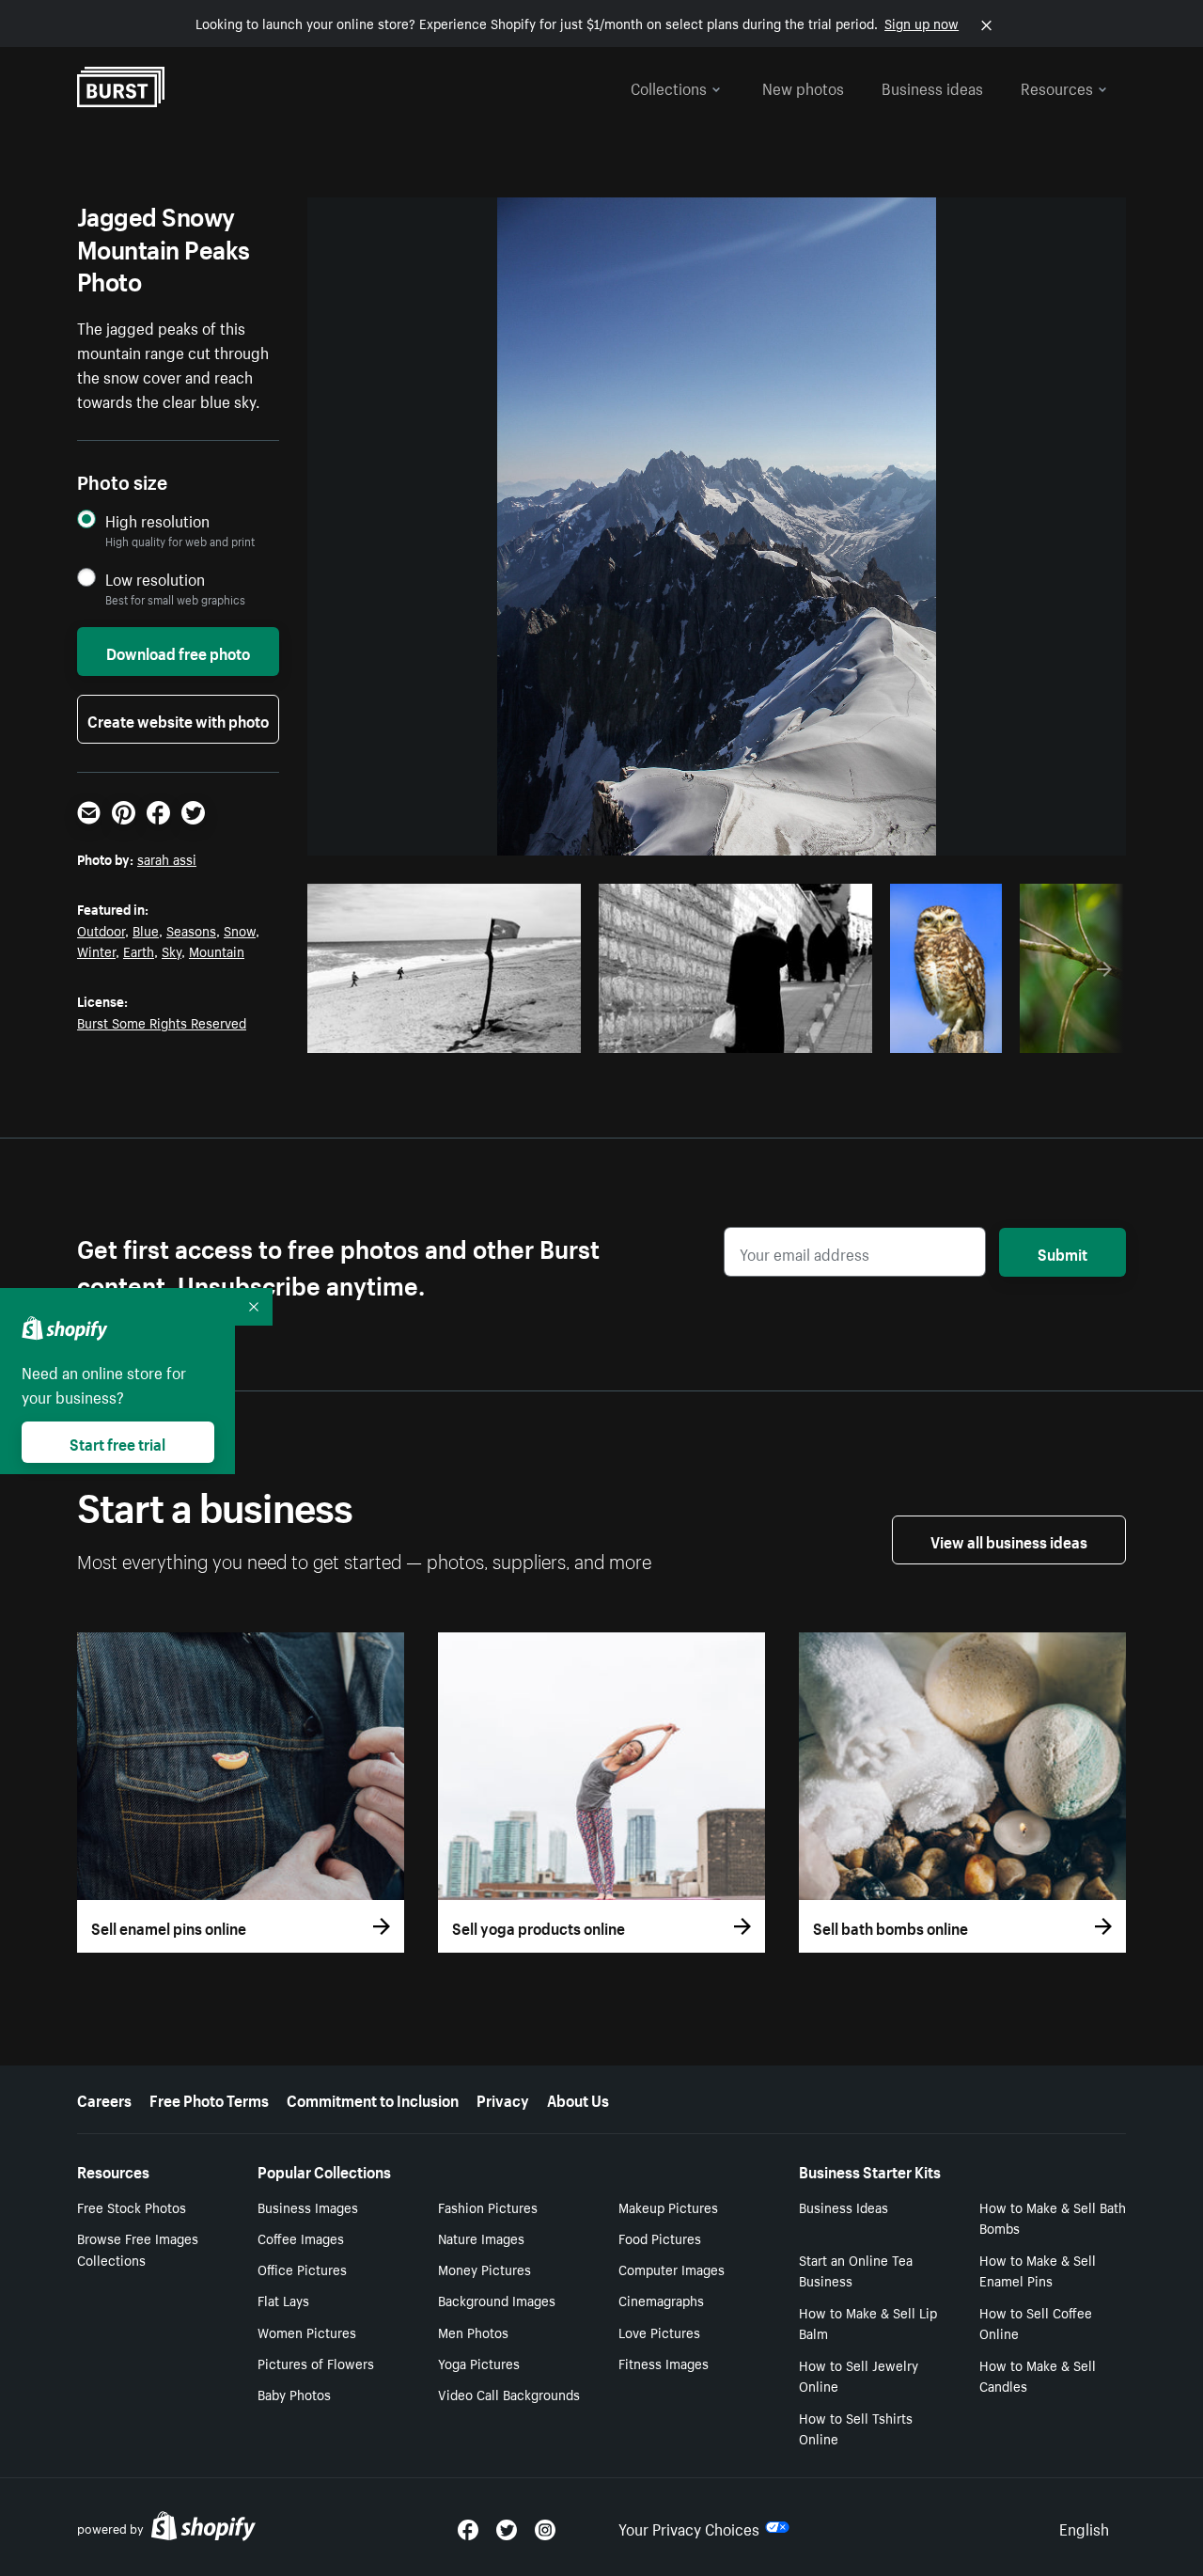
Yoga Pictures (479, 2363)
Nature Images (481, 2238)
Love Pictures (659, 2332)
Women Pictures (307, 2332)
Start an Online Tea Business (856, 2270)
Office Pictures (302, 2269)
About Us (578, 2098)
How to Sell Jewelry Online (859, 2375)
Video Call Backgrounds (509, 2394)
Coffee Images (301, 2238)
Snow (240, 930)
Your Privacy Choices (689, 2527)
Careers (104, 2098)
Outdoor (101, 930)
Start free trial (117, 1442)
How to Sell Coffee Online (1036, 2323)
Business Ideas (844, 2207)
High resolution (157, 520)
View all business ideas (1009, 1540)
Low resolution (155, 579)
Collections (669, 86)
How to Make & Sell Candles (1038, 2375)
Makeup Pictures (668, 2207)
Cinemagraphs (661, 2300)
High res (450, 1033)
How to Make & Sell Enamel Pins (1038, 2270)
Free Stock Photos (132, 2207)
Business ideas (932, 86)
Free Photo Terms (209, 2098)
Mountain (217, 950)
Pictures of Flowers (316, 2363)
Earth (139, 950)
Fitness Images (664, 2363)
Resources (1057, 86)
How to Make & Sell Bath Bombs (1053, 2217)
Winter (96, 950)
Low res (523, 1033)
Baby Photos (294, 2394)
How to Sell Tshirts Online (856, 2428)
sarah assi (167, 858)
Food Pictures (660, 2238)
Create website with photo (178, 719)
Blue (146, 930)
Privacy (503, 2098)
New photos (803, 86)
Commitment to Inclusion (373, 2098)
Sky (172, 950)
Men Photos (473, 2332)
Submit (1062, 1252)
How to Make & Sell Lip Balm (868, 2323)
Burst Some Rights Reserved (162, 1022)
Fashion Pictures (488, 2207)
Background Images (497, 2300)
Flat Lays (283, 2300)
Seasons (191, 930)
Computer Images (672, 2269)
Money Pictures (484, 2269)
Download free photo (178, 652)
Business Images (308, 2207)
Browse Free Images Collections (138, 2248)
